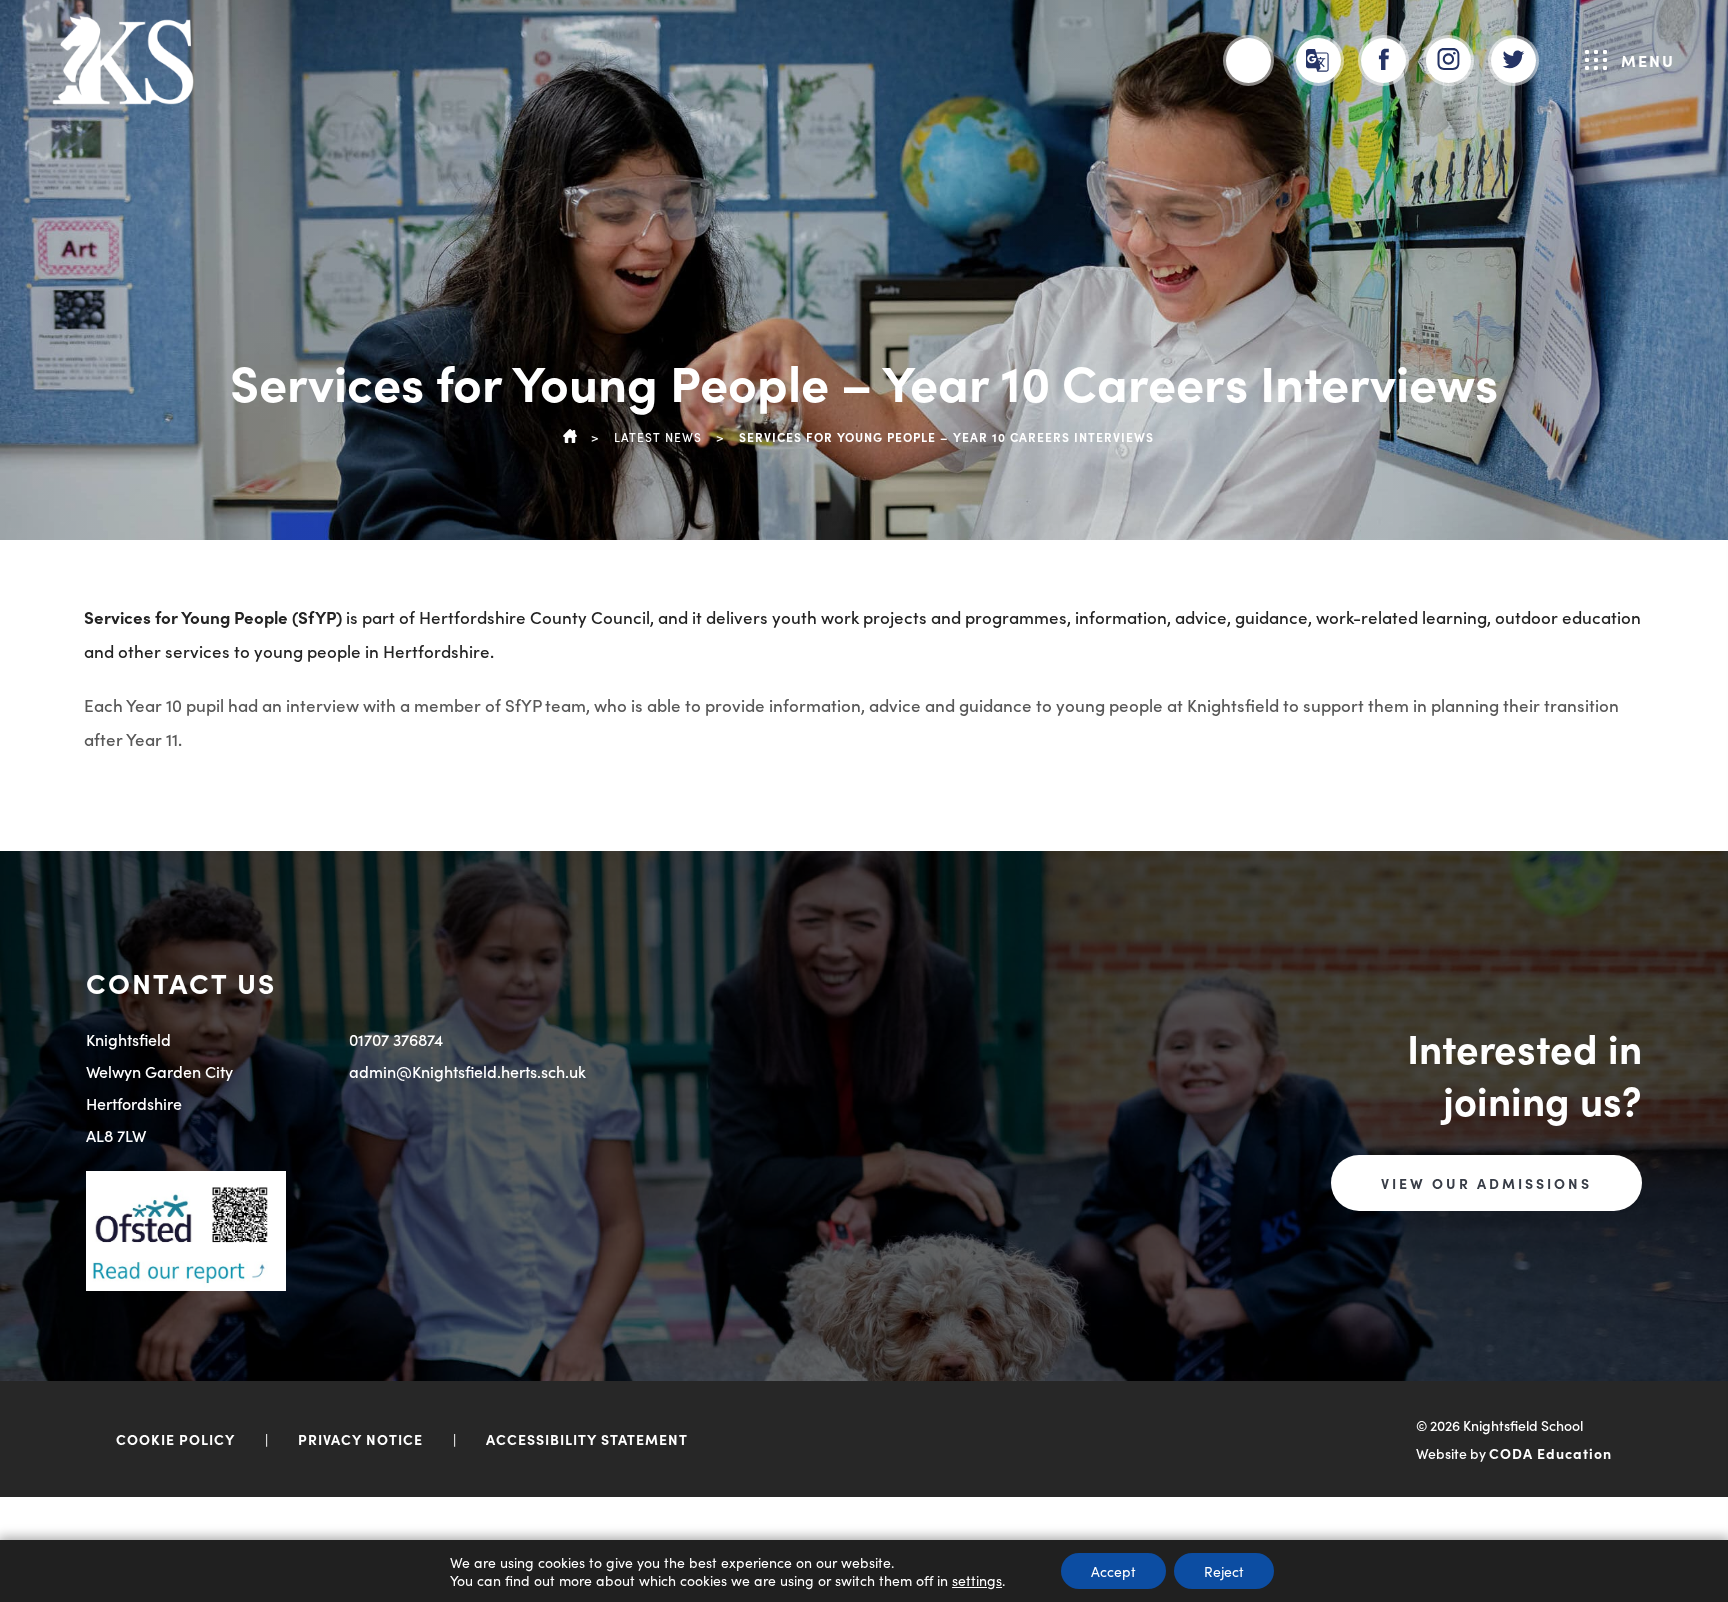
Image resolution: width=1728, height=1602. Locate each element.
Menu (1648, 60)
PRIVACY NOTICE (360, 1439)
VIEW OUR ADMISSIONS (1486, 1183)
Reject (1224, 1571)
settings (977, 1580)
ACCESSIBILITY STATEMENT (587, 1439)
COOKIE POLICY (175, 1439)
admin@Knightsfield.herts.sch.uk (467, 1071)
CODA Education (1550, 1453)
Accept (1113, 1571)
